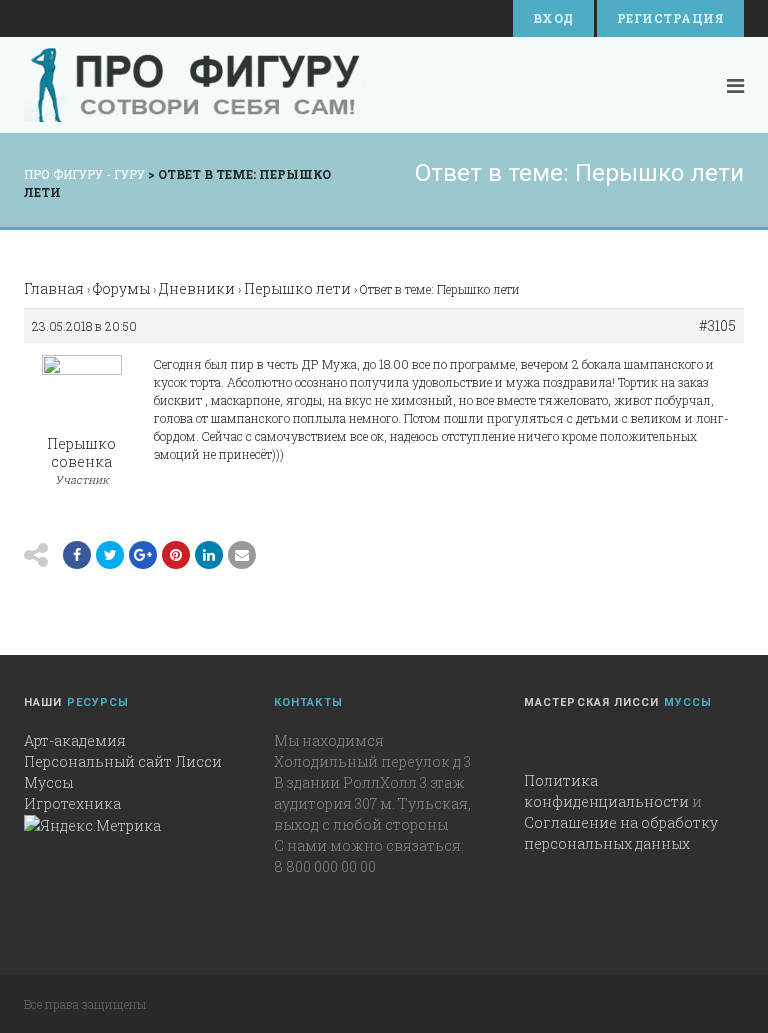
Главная (54, 288)
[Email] (209, 555)
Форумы (121, 288)
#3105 (717, 326)
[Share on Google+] (143, 555)
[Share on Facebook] (77, 555)
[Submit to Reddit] (176, 555)
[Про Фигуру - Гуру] (194, 85)
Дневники (197, 288)
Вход (553, 18)
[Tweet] (110, 555)
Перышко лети (297, 288)
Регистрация (670, 18)
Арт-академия (75, 740)
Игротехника (72, 803)
